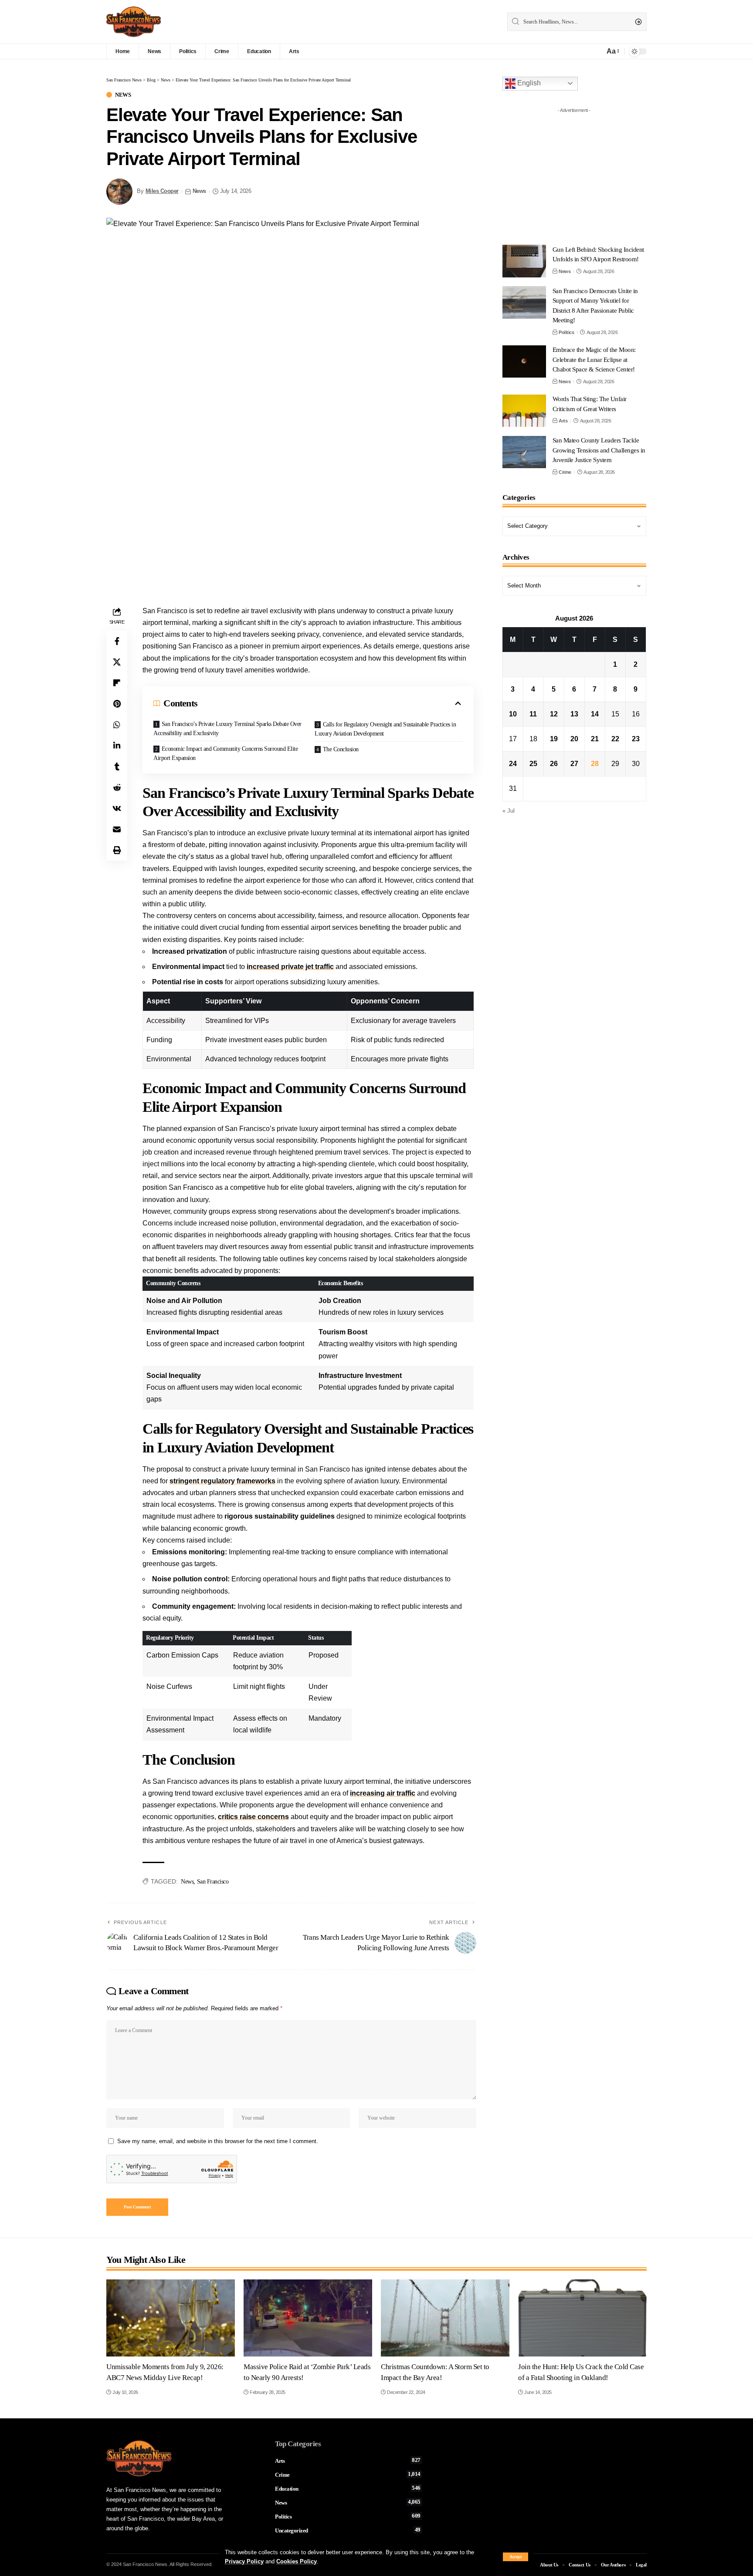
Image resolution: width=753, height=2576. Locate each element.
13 (574, 714)
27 (574, 764)
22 (615, 739)
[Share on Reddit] (117, 787)
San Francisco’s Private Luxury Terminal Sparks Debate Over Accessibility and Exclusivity (227, 729)
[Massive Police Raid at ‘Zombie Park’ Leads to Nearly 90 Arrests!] (308, 2318)
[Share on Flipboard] (117, 683)
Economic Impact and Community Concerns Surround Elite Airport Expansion (226, 753)
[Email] (117, 829)
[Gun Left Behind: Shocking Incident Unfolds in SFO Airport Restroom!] (524, 261)
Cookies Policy (297, 2561)
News (123, 95)
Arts (563, 421)
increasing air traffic (383, 1793)
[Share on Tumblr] (117, 766)
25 (533, 764)
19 (554, 739)
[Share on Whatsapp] (117, 725)
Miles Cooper (162, 191)
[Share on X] (117, 662)
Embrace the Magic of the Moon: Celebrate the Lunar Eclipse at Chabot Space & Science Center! (594, 360)
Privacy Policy (244, 2561)
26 (554, 764)
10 (513, 714)
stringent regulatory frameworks (222, 1481)
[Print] (117, 850)
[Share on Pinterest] (117, 704)
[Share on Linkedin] (117, 746)
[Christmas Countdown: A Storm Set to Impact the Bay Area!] (445, 2318)
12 (554, 714)
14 (595, 714)
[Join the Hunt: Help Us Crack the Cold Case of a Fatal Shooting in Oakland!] (582, 2318)
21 (595, 739)
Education (348, 2488)
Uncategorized (348, 2530)
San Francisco (213, 1882)
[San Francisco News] (134, 22)
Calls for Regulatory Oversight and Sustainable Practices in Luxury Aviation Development (385, 729)
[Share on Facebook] (117, 641)
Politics (566, 332)
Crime (565, 472)
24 (513, 764)
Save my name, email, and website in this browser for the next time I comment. (218, 2141)
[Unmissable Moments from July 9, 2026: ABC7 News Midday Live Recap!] (171, 2318)
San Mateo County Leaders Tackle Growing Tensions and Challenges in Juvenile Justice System (599, 451)
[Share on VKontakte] (117, 808)
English (528, 83)
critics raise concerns (253, 1817)
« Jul (509, 811)
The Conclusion (341, 749)
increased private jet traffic (290, 967)
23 (636, 739)
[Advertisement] (577, 172)
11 (533, 714)
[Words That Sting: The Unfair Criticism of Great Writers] (524, 411)
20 (574, 739)
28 (595, 764)
